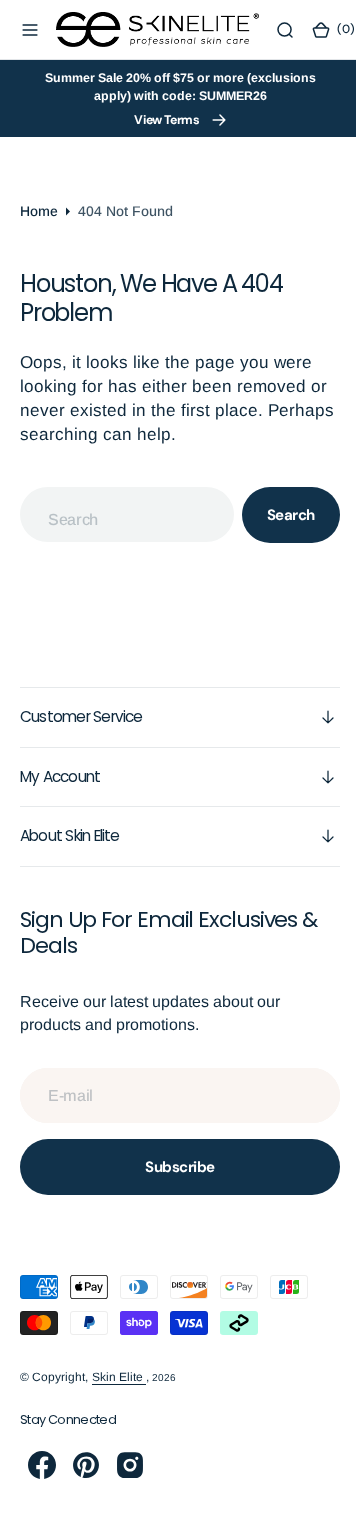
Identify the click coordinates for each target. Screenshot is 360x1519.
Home (39, 211)
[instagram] (130, 1465)
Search (276, 515)
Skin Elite (119, 1377)
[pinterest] (86, 1465)
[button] (30, 30)
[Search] (285, 30)
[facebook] (42, 1465)
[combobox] (119, 514)
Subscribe (173, 1167)
